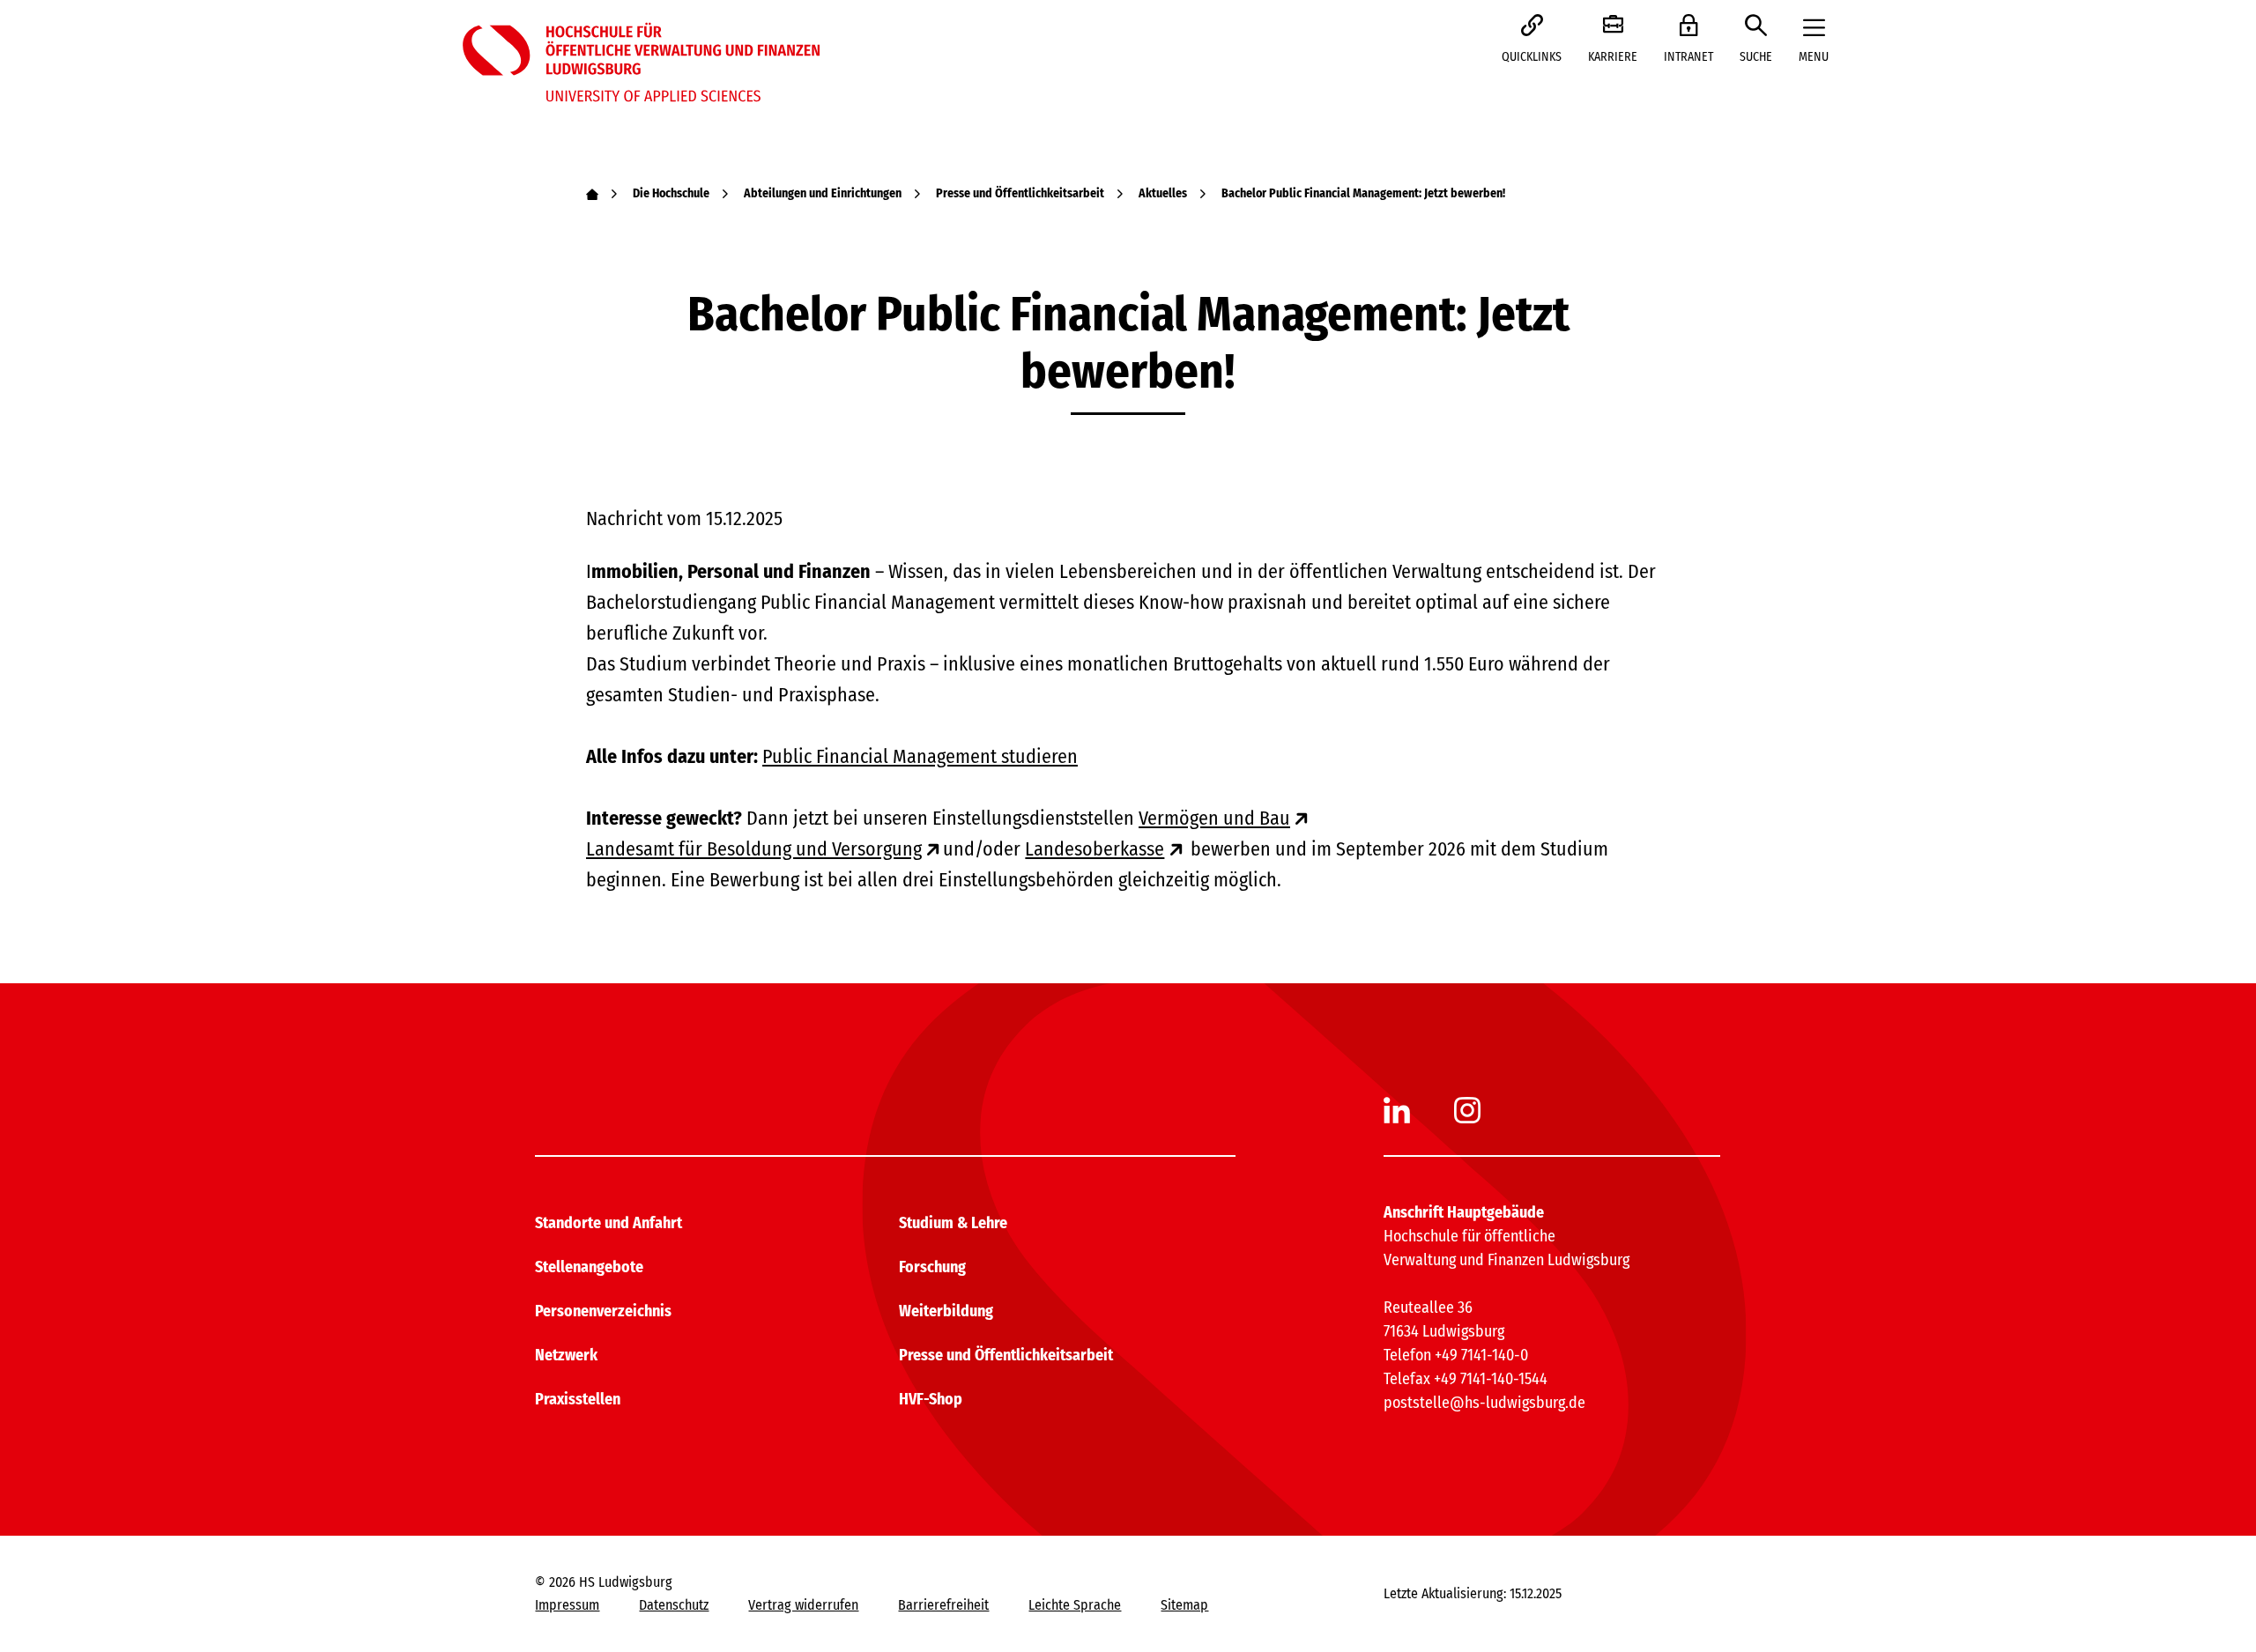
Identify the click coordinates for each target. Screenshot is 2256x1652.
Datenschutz (674, 1605)
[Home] (592, 193)
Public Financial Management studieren (920, 756)
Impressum (567, 1605)
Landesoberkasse (1095, 849)
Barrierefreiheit (943, 1605)
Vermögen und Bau (1214, 818)
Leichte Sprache (1075, 1605)
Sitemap (1184, 1605)
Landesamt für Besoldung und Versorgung (754, 849)
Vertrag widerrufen (803, 1605)
